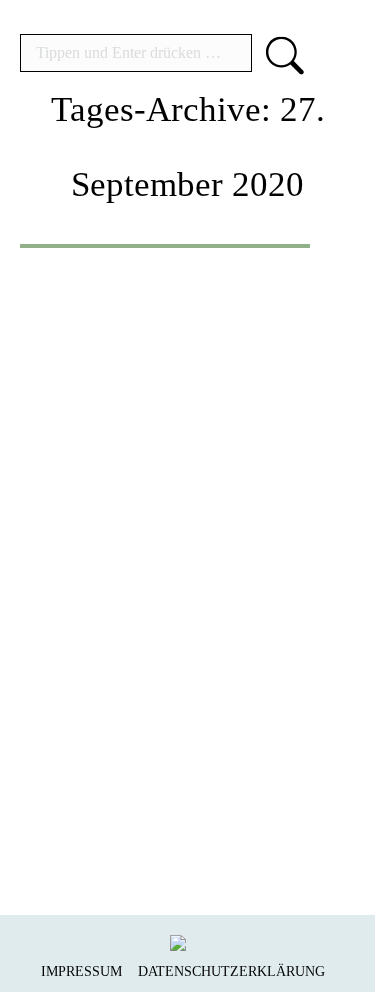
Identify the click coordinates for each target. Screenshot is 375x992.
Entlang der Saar (179, 584)
